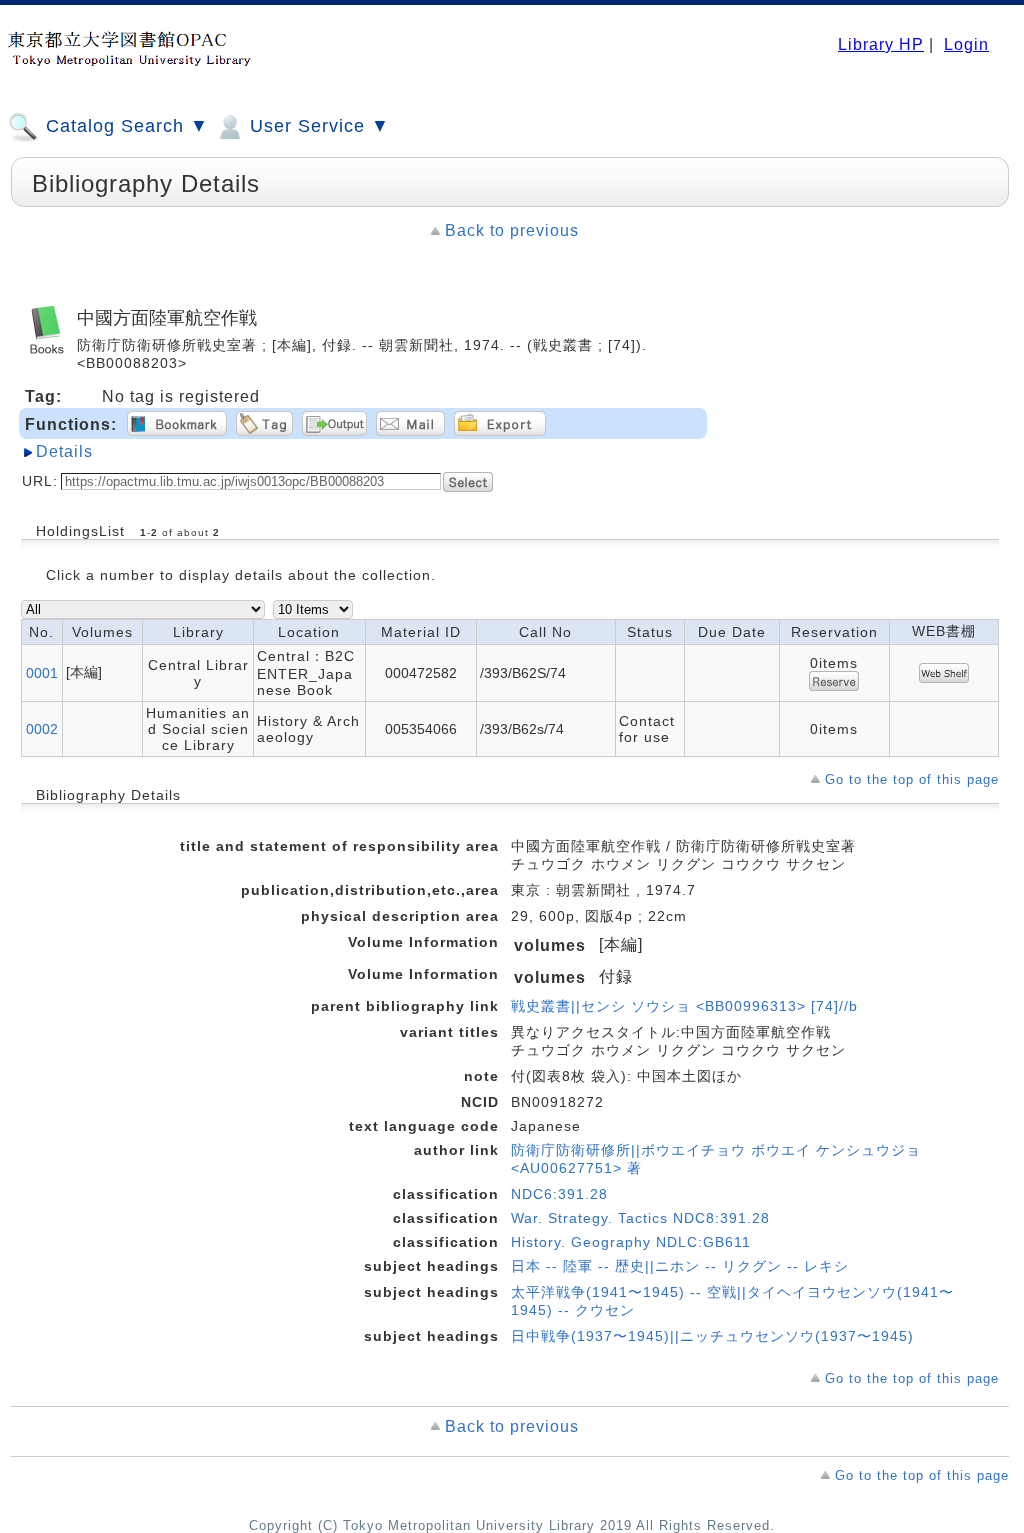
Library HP (881, 44)
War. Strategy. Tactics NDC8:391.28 (640, 1218)
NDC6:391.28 (559, 1194)
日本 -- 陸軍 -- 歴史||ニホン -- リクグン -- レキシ (680, 1266)
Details (64, 451)
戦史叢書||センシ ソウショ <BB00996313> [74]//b (684, 1006)
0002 (42, 729)
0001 (42, 673)
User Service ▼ (317, 126)
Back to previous (512, 230)
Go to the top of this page (912, 779)
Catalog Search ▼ (124, 126)
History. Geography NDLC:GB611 (631, 1242)
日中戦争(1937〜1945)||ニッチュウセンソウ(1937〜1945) (712, 1336)
